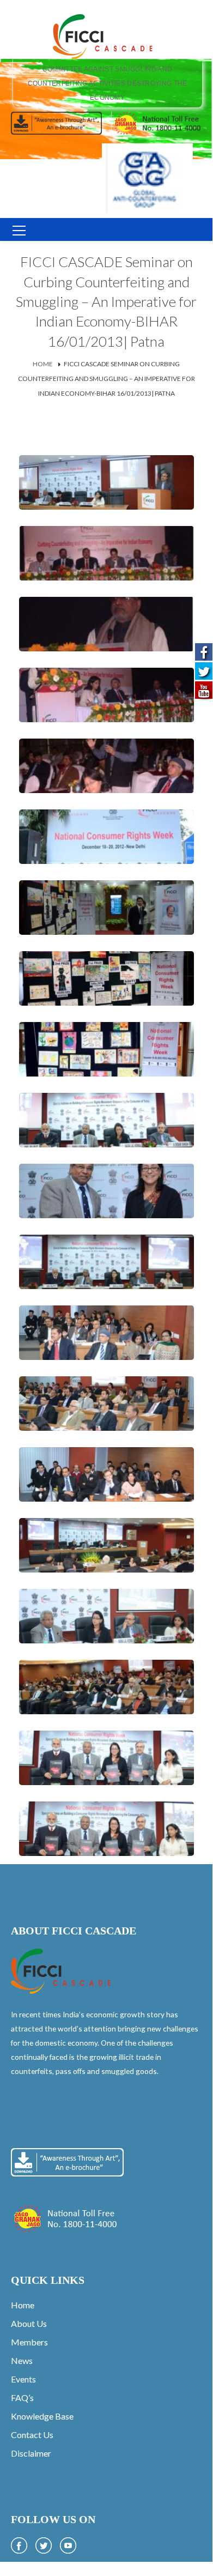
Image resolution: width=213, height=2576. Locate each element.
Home (43, 364)
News (22, 2360)
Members (29, 2342)
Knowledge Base (42, 2416)
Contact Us (32, 2435)
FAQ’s (22, 2397)
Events (23, 2379)
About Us (29, 2323)
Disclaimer (31, 2453)
